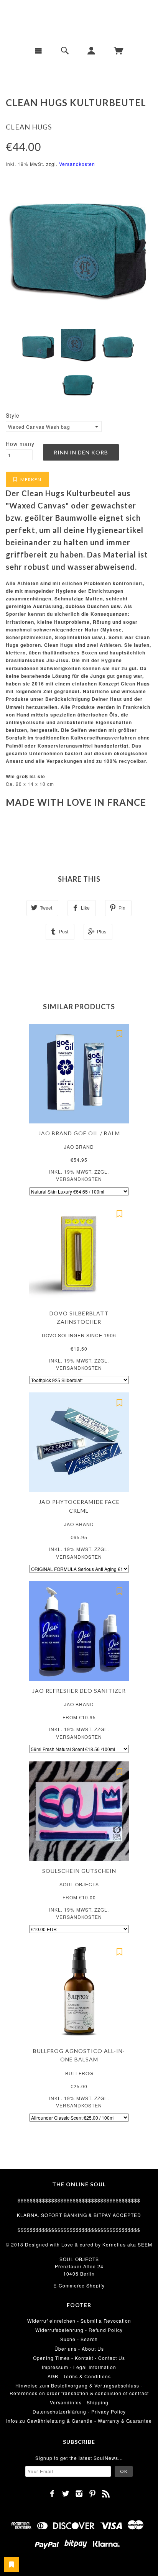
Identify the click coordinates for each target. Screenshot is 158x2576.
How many (20, 444)
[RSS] (106, 2494)
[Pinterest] (93, 2494)
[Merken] (119, 1033)
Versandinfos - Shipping (79, 2402)
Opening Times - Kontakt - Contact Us (79, 2358)
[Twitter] (66, 2494)
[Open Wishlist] (12, 2565)
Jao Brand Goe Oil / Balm (79, 1133)
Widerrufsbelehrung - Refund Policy (79, 2330)
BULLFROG (79, 2073)
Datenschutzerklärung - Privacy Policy (79, 2411)
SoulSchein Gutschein (79, 1871)
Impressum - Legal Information (79, 2367)
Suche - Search (79, 2339)
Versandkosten (77, 164)
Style (13, 415)
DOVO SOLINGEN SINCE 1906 (79, 1335)
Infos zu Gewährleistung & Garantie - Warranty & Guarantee (79, 2421)
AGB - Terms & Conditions (79, 2376)
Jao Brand (79, 1147)
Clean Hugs (29, 127)
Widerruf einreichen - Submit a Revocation (79, 2321)
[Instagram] (79, 2494)
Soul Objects (79, 1884)
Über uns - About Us (79, 2349)
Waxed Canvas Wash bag (39, 427)
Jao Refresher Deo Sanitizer (79, 1691)
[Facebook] (52, 2494)
